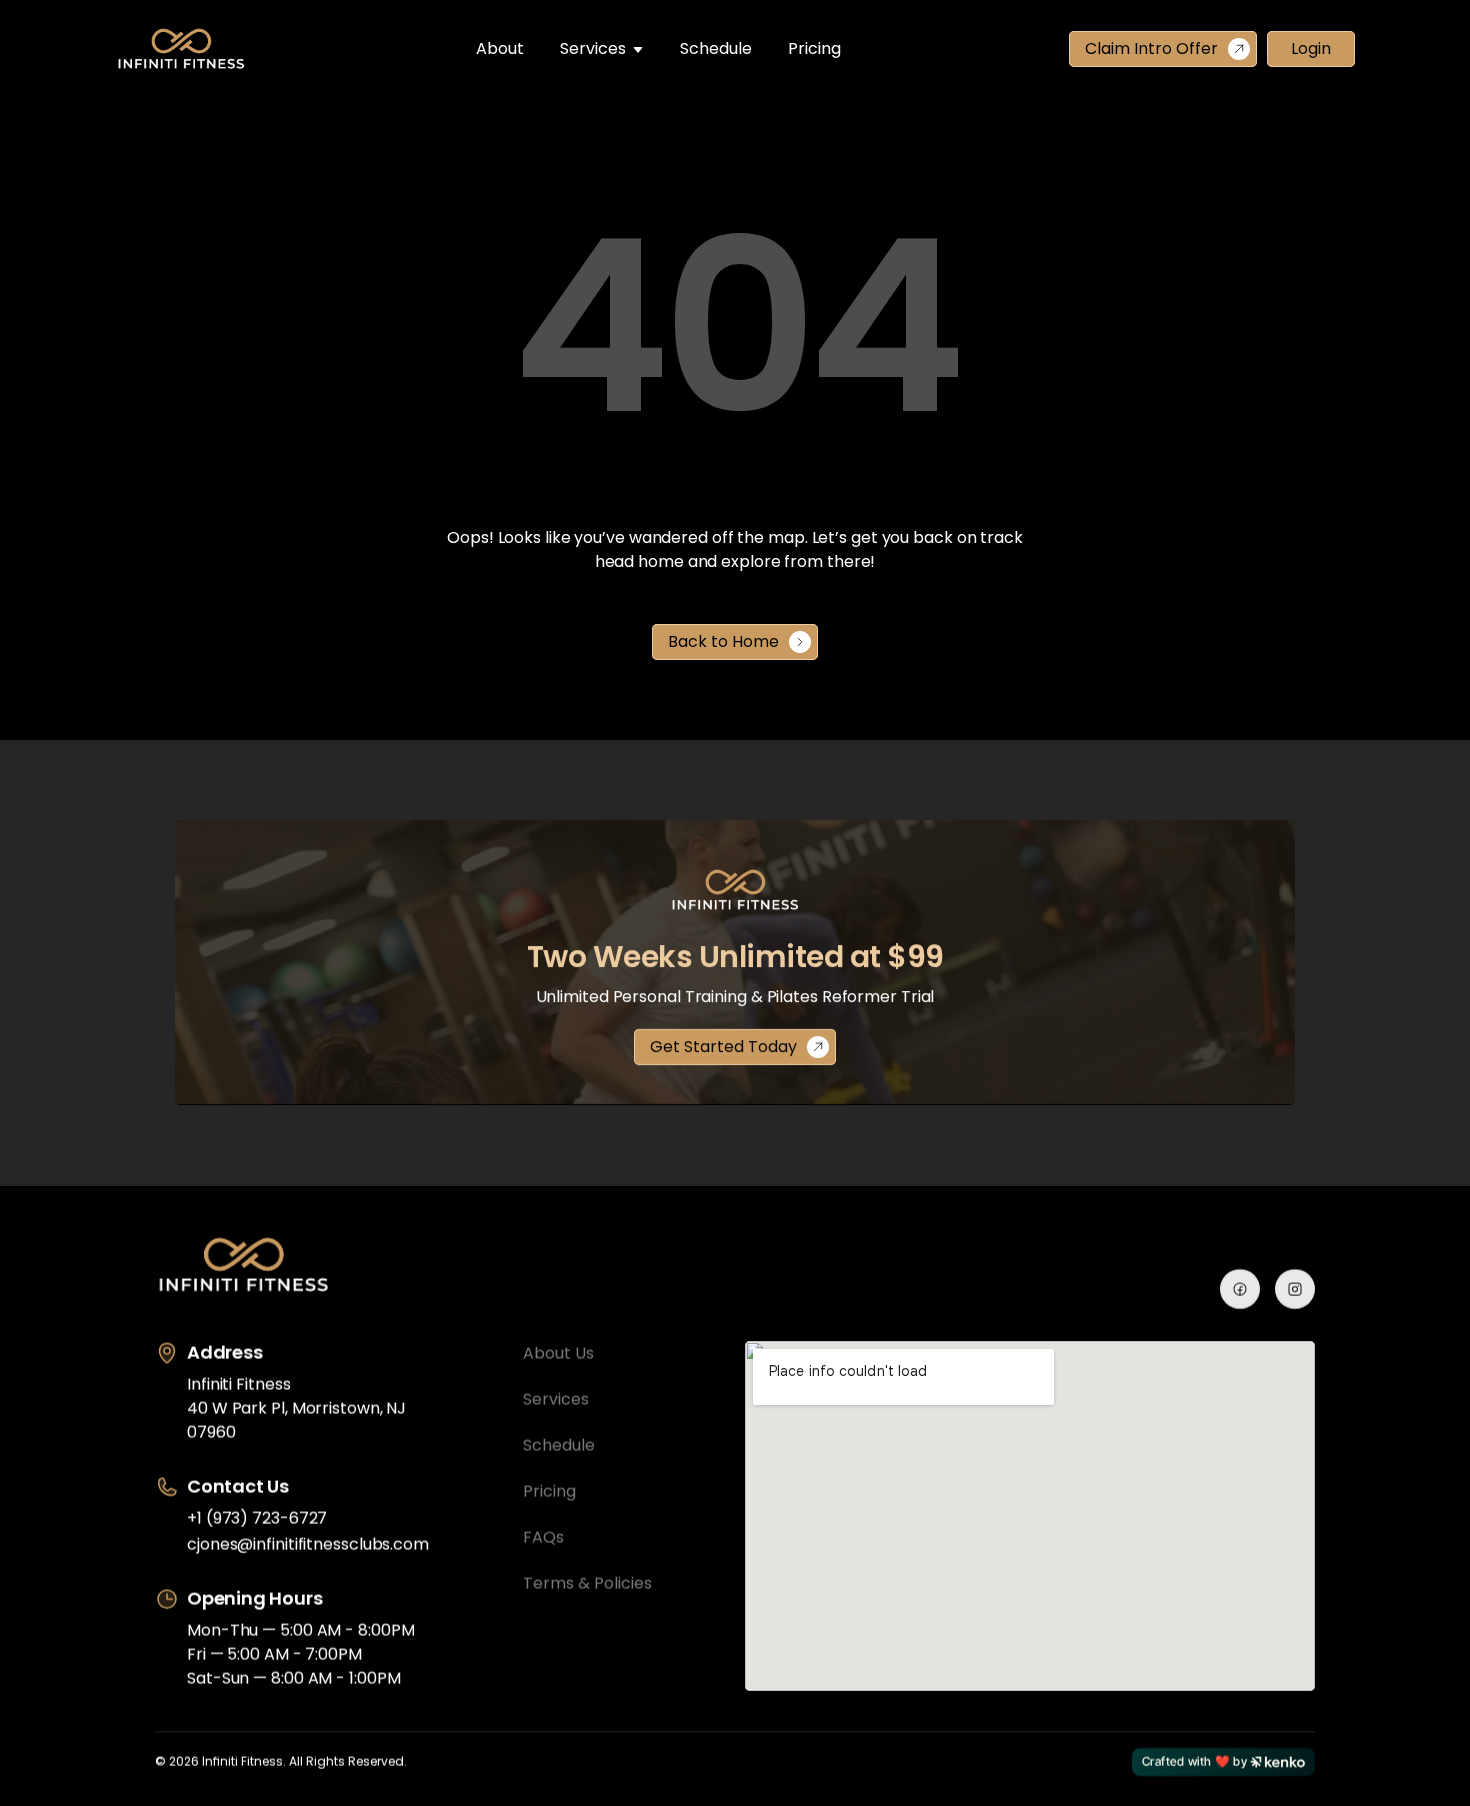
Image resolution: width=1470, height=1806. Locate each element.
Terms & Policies (587, 1583)
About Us (558, 1353)
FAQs (543, 1537)
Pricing (814, 48)
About (500, 48)
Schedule (716, 48)
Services (593, 48)
